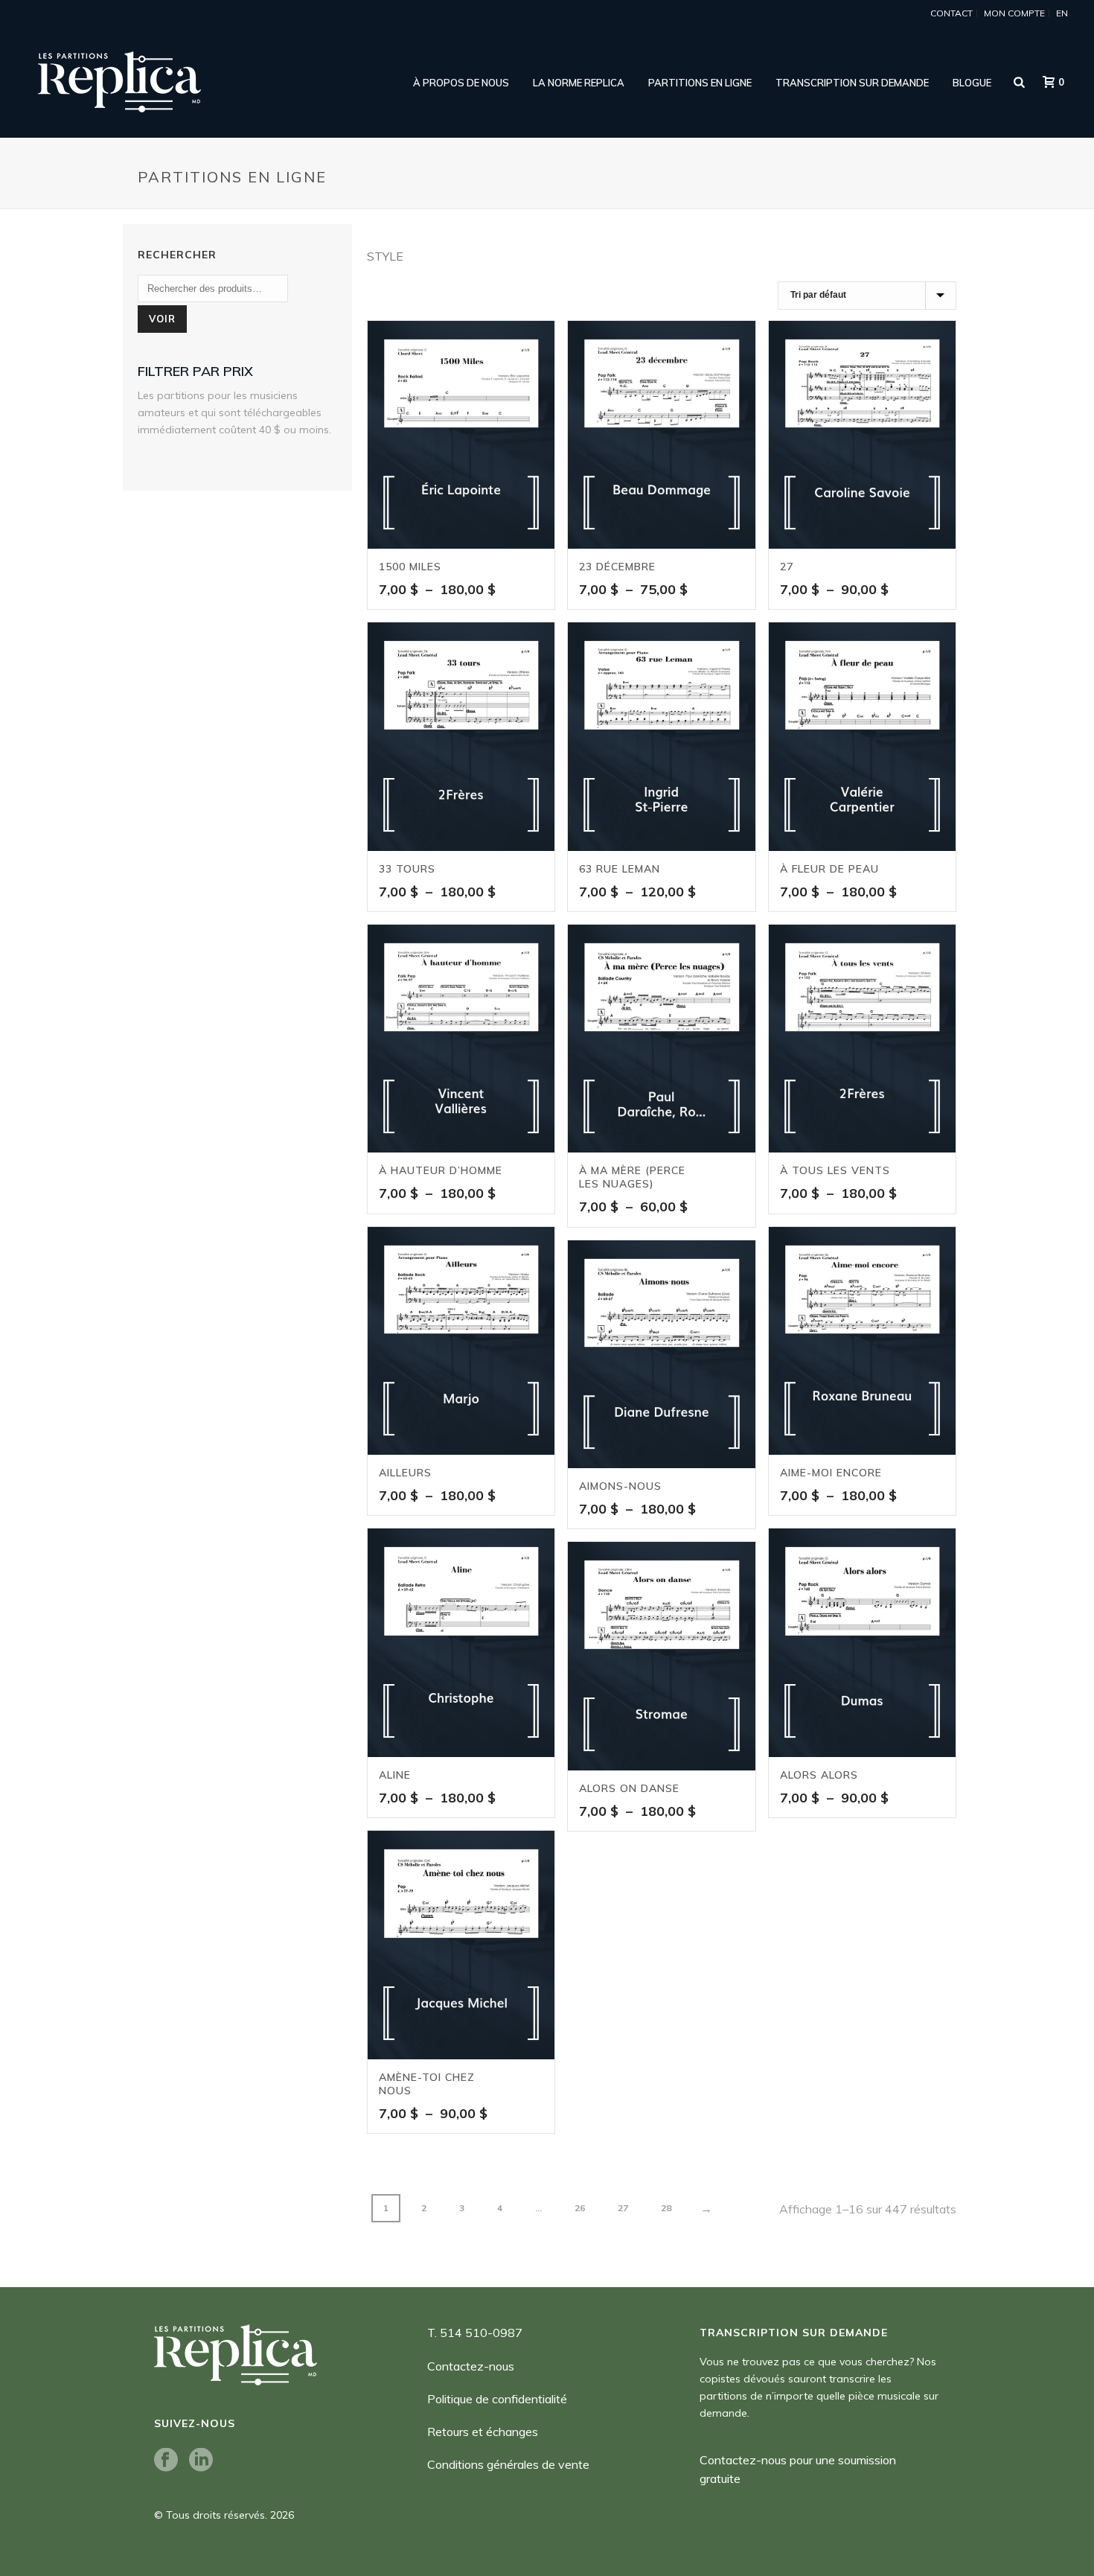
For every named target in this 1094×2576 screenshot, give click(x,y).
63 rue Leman (620, 869)
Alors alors (819, 1775)
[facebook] (166, 2461)
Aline (395, 1775)
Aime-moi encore (831, 1473)
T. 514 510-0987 (475, 2333)
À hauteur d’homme (441, 1170)
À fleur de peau (829, 869)
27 (787, 567)
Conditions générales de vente (508, 2464)
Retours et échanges (483, 2432)
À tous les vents (835, 1170)
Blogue (972, 83)
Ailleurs (405, 1473)
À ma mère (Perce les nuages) (632, 1177)
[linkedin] (201, 2461)
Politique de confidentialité (497, 2399)
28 (666, 2208)
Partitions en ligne (700, 83)
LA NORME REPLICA (579, 83)
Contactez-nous (471, 2366)
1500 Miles (410, 567)
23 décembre (617, 567)
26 (580, 2208)
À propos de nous (461, 83)
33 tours (407, 869)
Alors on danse (629, 1788)
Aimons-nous (620, 1486)
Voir (162, 319)
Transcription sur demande (852, 83)
